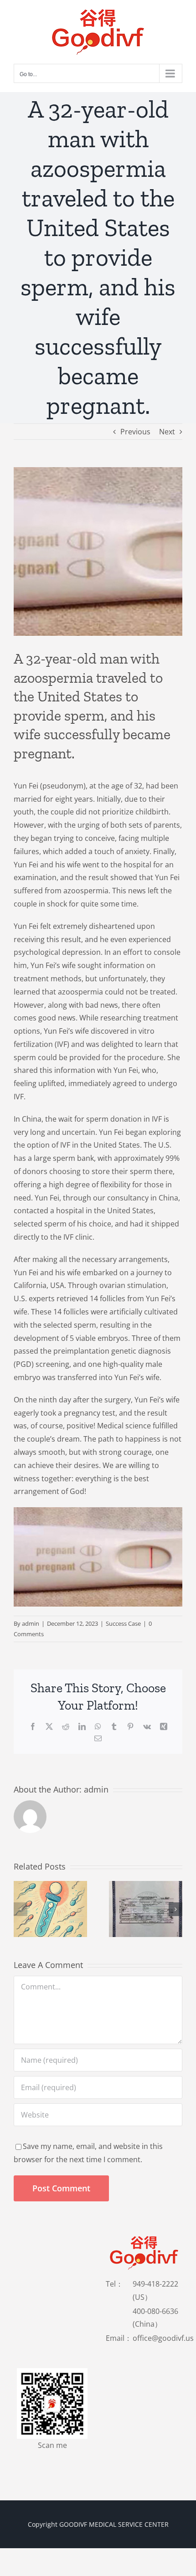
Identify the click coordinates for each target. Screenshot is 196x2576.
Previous (135, 432)
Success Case (123, 1623)
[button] (21, 1909)
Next (167, 432)
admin (31, 1623)
